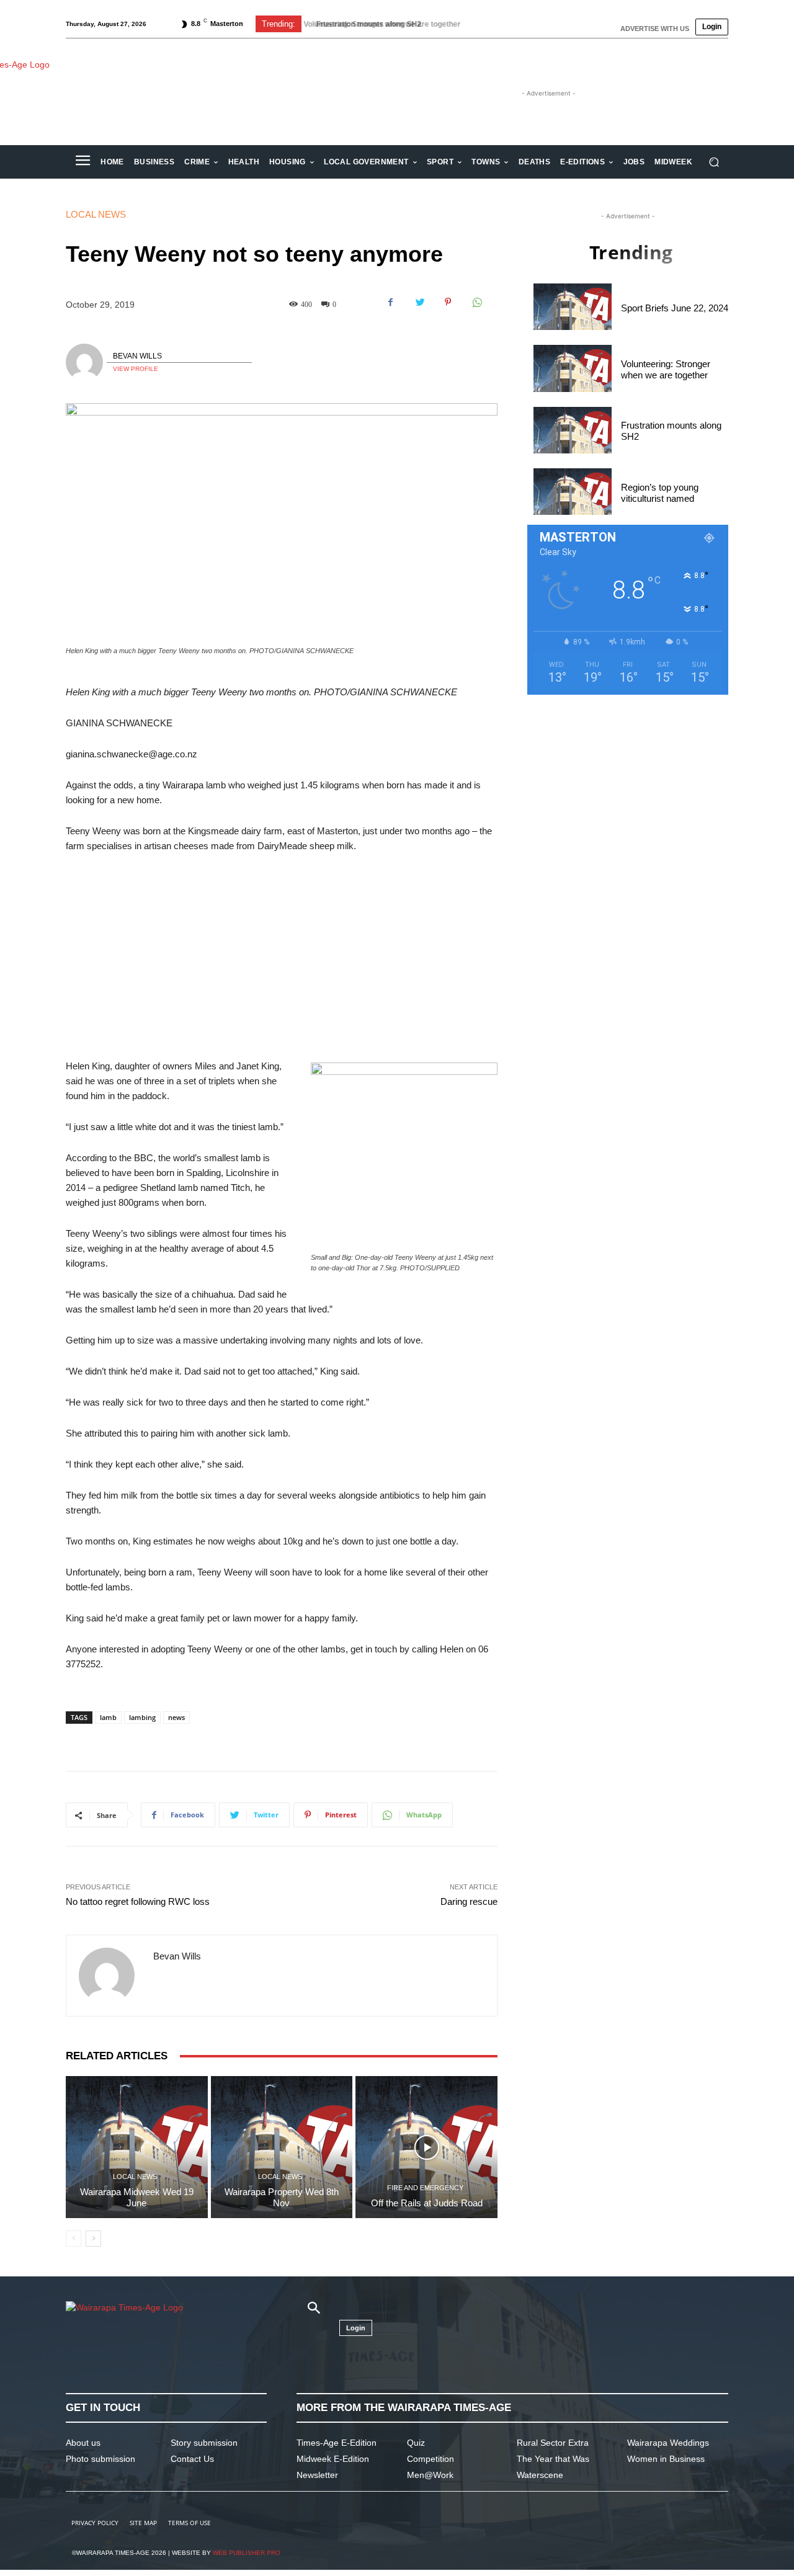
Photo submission (100, 2459)
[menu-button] (83, 162)
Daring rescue (469, 1901)
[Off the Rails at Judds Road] (426, 2147)
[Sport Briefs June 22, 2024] (573, 307)
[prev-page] (74, 2239)
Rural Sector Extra (553, 2443)
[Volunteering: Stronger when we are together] (573, 368)
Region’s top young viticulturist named (660, 493)
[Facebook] (391, 302)
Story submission (204, 2443)
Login (712, 27)
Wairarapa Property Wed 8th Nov (282, 2197)
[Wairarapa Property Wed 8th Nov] (282, 2147)
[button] (714, 162)
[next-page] (93, 2239)
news (176, 1717)
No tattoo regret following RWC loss (138, 1901)
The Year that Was (553, 2459)
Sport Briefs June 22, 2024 (675, 308)
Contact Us (192, 2459)
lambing (142, 1717)
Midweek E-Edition (333, 2459)
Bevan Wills (137, 356)
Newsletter (317, 2475)
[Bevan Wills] (86, 362)
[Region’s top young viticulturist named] (573, 492)
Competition (430, 2459)
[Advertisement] (282, 956)
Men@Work (430, 2475)
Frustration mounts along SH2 (364, 24)
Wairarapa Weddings (668, 2443)
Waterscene (540, 2475)
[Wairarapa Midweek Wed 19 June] (137, 2147)
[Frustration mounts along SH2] (573, 430)
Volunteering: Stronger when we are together (666, 369)
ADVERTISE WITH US (655, 29)
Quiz (416, 2443)
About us (83, 2443)
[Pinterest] (448, 302)
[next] (511, 24)
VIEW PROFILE (136, 369)
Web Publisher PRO (247, 2553)
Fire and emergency (425, 2188)
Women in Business (666, 2459)
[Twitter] (419, 302)
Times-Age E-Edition (337, 2443)
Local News (96, 214)
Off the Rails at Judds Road (427, 2203)
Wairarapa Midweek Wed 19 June (137, 2197)
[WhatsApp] (476, 302)
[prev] (491, 24)
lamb (108, 1717)
